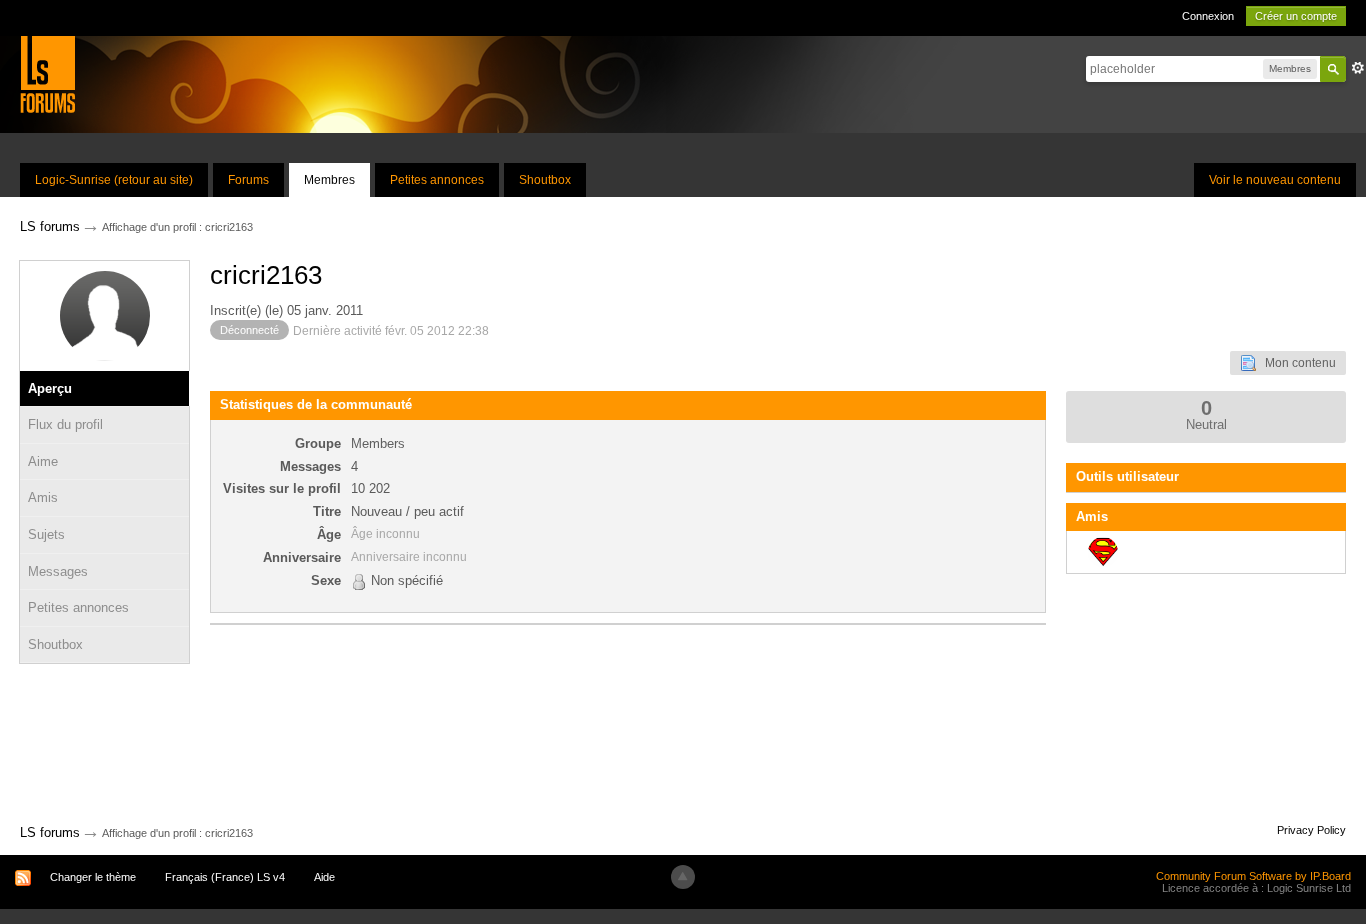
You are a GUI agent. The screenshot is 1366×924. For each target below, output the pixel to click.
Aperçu (50, 388)
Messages (58, 571)
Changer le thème (93, 877)
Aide (324, 877)
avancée (1358, 68)
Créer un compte (1296, 16)
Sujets (46, 534)
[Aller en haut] (683, 877)
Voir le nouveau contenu (1275, 180)
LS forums (50, 832)
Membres (329, 180)
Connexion (1208, 16)
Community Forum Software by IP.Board (1253, 876)
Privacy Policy (1311, 830)
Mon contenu (1296, 363)
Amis (43, 497)
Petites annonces (437, 180)
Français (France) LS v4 (225, 877)
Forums (248, 180)
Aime (43, 461)
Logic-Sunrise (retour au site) (114, 180)
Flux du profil (65, 424)
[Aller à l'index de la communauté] (47, 73)
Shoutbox (545, 180)
